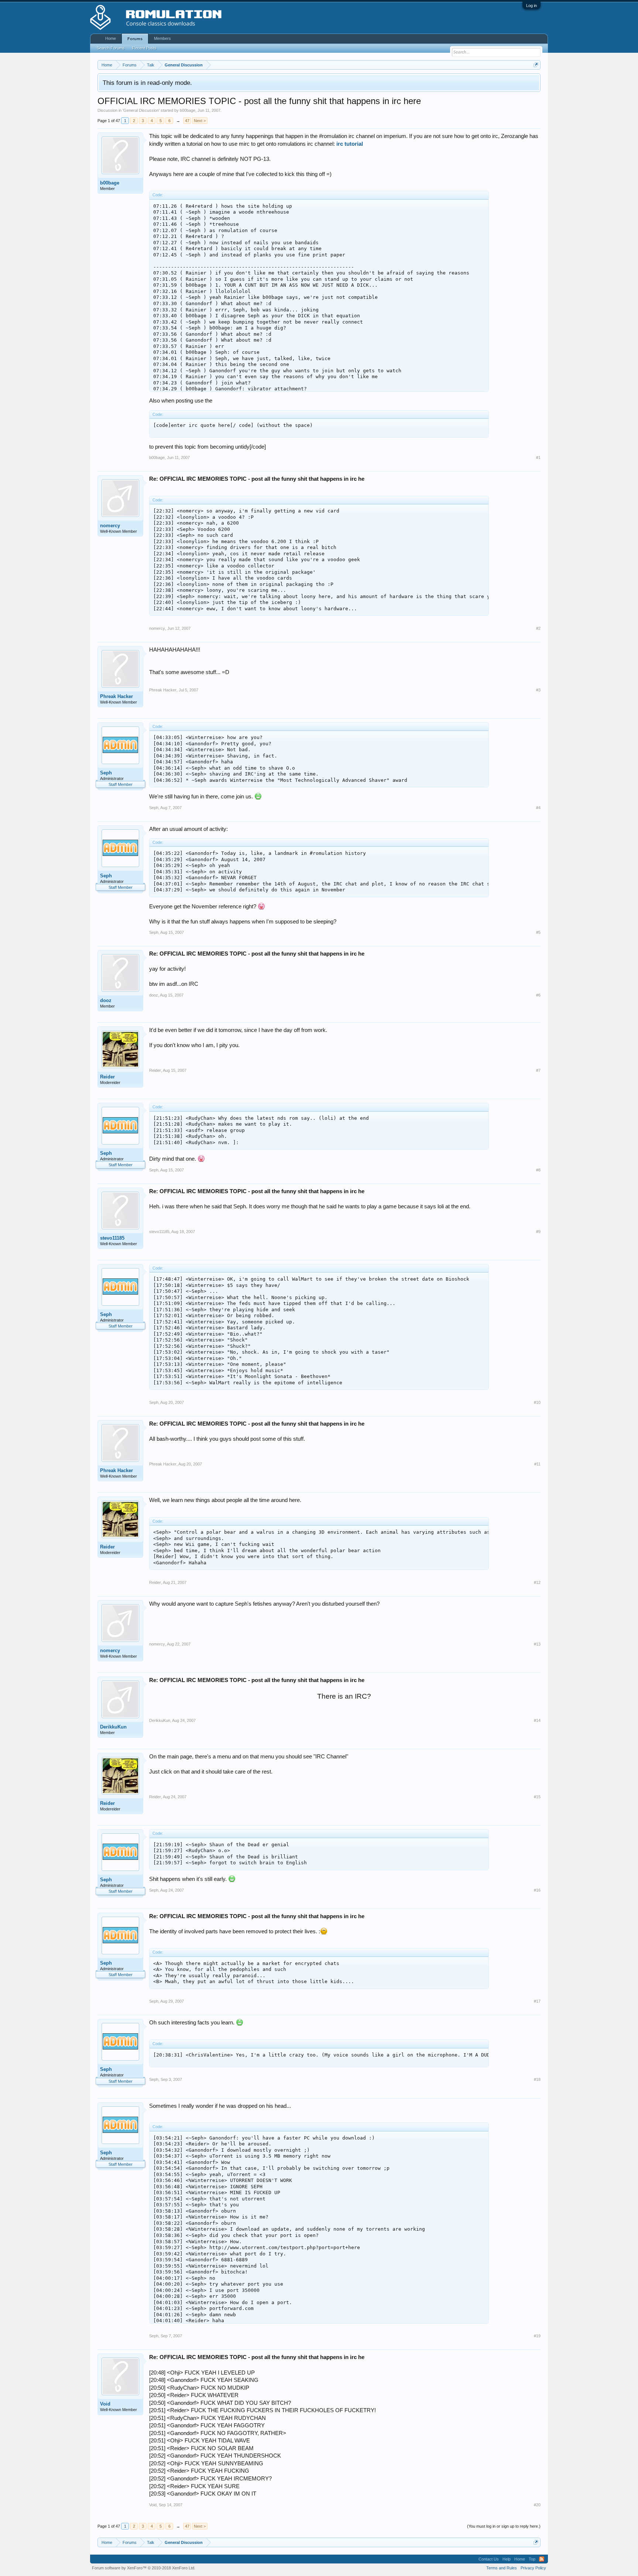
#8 (538, 1170)
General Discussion (141, 110)
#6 (538, 995)
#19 (537, 2336)
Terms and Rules (502, 2568)
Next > (200, 121)
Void (105, 2404)
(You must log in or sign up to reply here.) (504, 2526)
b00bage (188, 110)
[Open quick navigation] (536, 65)
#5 (538, 932)
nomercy (110, 526)
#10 (537, 1402)
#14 (537, 1720)
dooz (106, 1000)
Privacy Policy (533, 2568)
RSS (542, 2559)
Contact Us (489, 2559)
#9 (538, 1232)
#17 (537, 2001)
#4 (538, 808)
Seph (106, 773)
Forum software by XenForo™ (144, 2568)
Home (111, 38)
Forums (135, 39)
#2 (538, 628)
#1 (538, 457)
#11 (537, 1464)
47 (187, 121)
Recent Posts (144, 48)
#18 (537, 2079)
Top (532, 2559)
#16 (537, 1890)
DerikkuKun (113, 1727)
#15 (537, 1797)
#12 (537, 1582)
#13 (537, 1644)
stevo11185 (112, 1238)
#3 (538, 690)
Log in (531, 6)
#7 (538, 1070)
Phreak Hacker (116, 696)
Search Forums (111, 48)
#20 (537, 2505)
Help (507, 2559)
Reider (107, 1077)
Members (162, 38)
